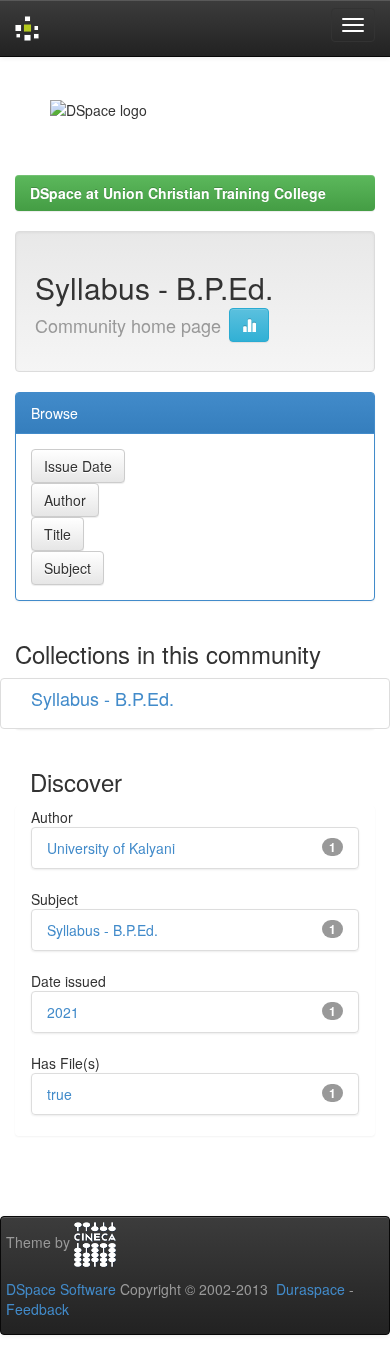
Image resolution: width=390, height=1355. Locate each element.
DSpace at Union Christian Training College (178, 193)
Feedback (37, 1309)
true (59, 1094)
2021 (63, 1012)
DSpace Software (61, 1289)
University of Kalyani (111, 848)
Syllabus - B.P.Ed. (102, 698)
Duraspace (310, 1289)
